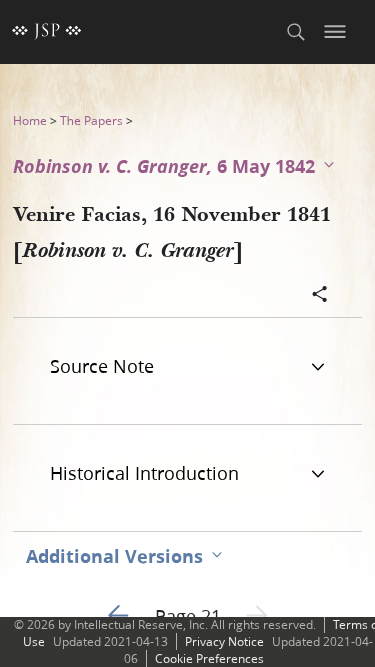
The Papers (91, 120)
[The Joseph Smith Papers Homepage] (47, 32)
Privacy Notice (224, 641)
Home (30, 120)
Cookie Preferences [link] (209, 658)
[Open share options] (320, 296)
